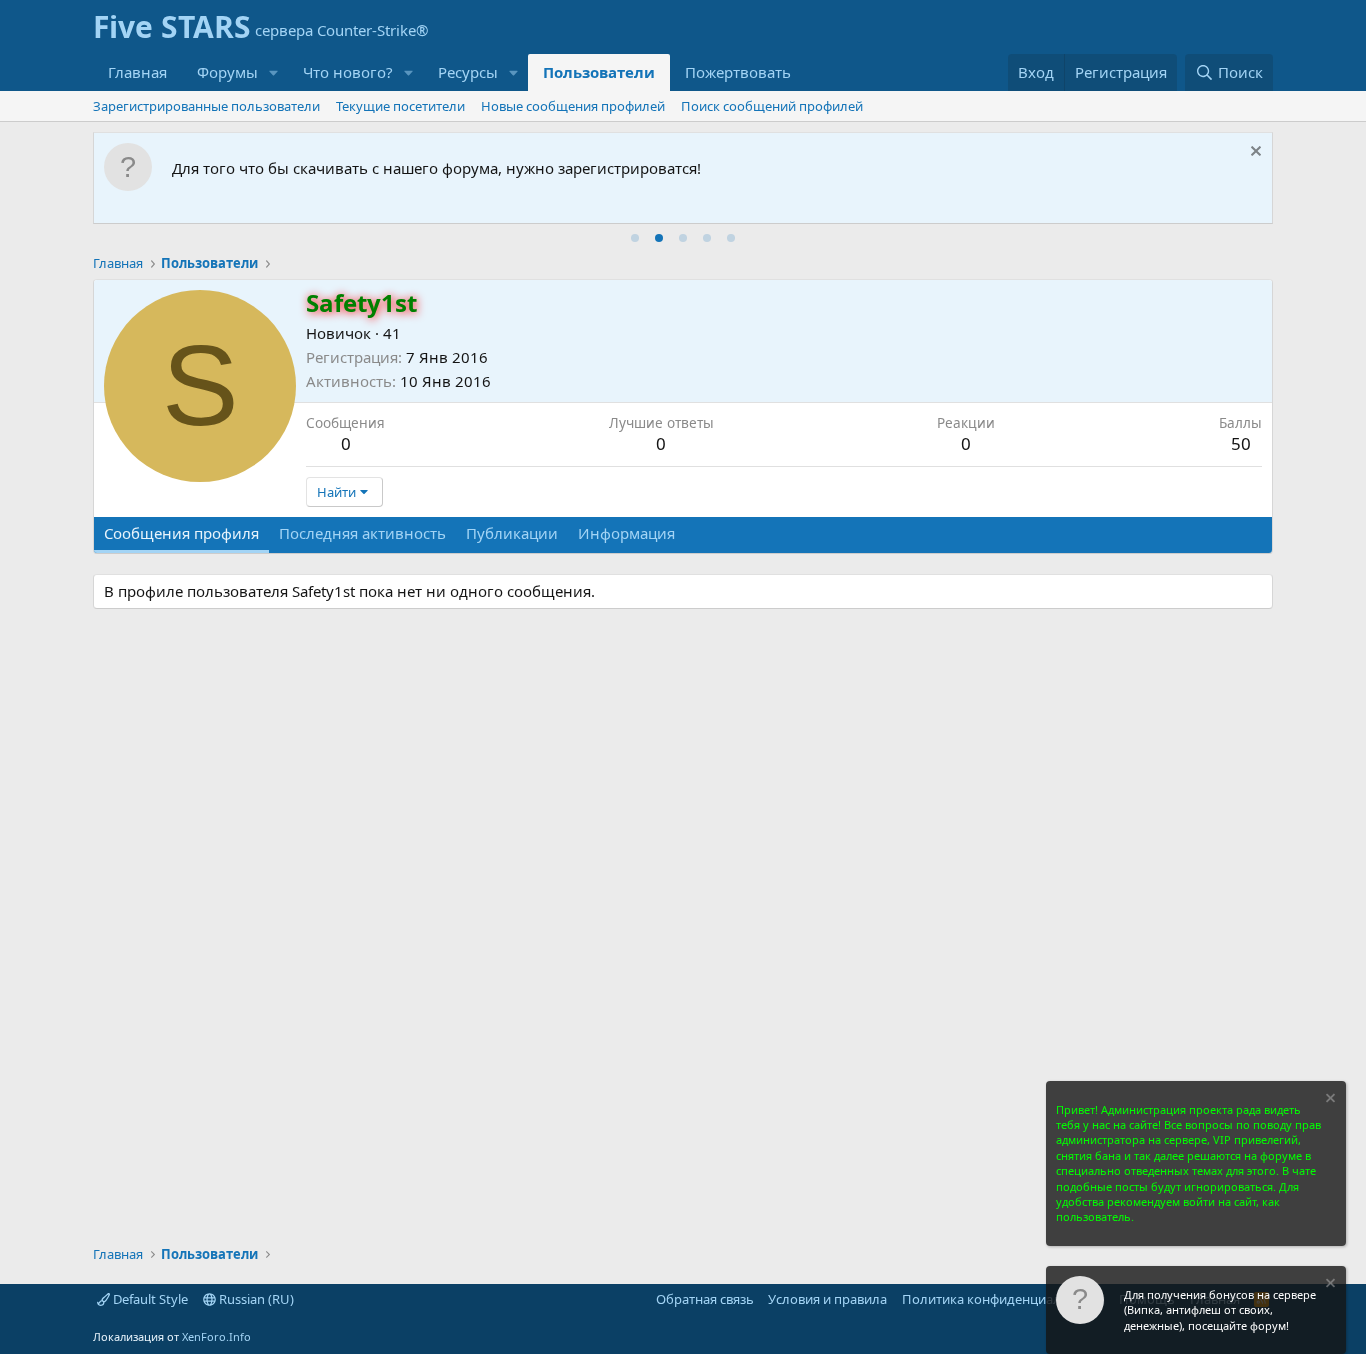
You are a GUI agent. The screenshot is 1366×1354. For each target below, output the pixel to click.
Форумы (227, 72)
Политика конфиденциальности (1003, 1299)
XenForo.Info (216, 1336)
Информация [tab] (626, 533)
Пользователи (599, 72)
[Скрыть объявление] (1253, 153)
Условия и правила (827, 1299)
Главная (137, 72)
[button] (274, 72)
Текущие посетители (400, 106)
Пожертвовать (738, 72)
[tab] (635, 238)
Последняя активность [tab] (362, 533)
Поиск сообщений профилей (772, 106)
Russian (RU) (255, 1299)
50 (1241, 443)
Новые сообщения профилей (573, 106)
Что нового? (348, 72)
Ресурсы (468, 72)
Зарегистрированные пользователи (206, 106)
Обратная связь (705, 1299)
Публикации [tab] (512, 533)
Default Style (149, 1299)
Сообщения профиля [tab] (181, 533)
